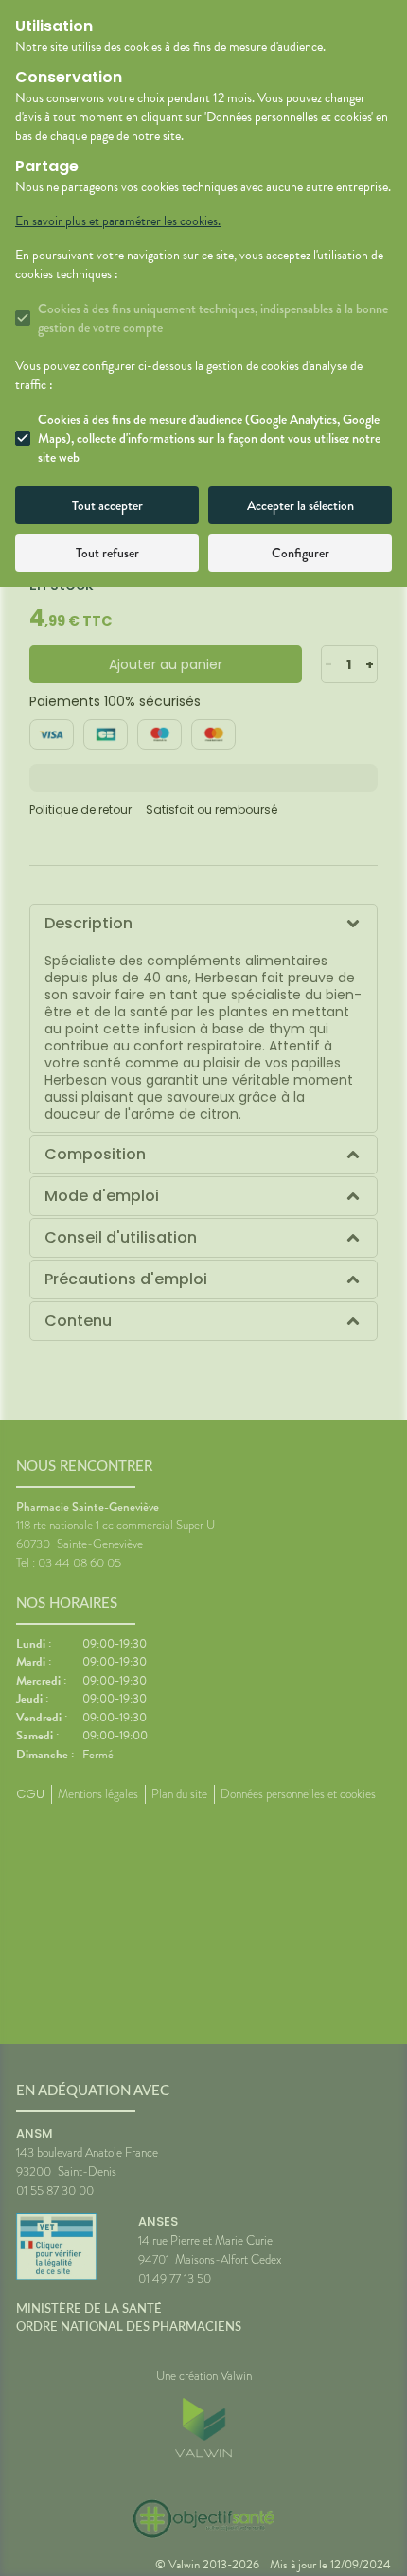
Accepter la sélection (301, 505)
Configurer (301, 553)
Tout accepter (107, 505)
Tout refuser (107, 553)
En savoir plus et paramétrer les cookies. (118, 221)
